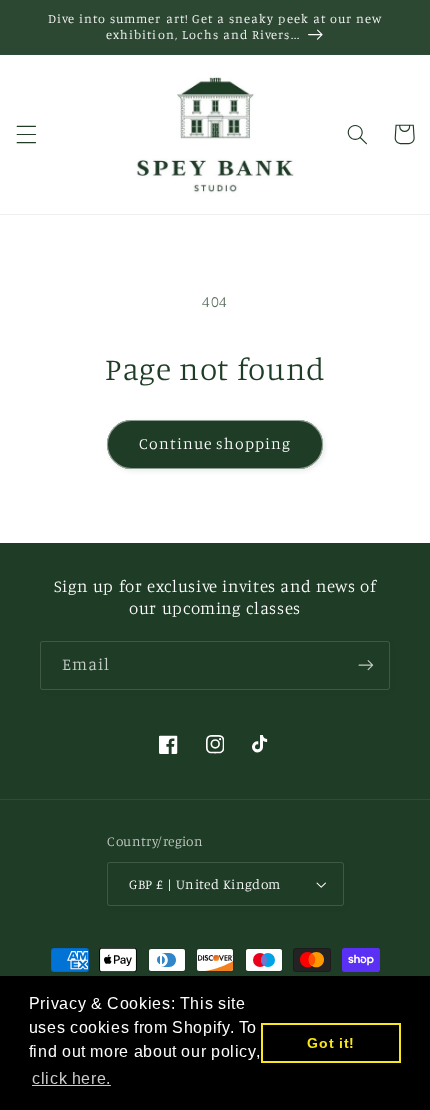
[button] (26, 134)
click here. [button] (71, 1078)
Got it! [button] (330, 1043)
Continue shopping (215, 443)
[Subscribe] (366, 665)
